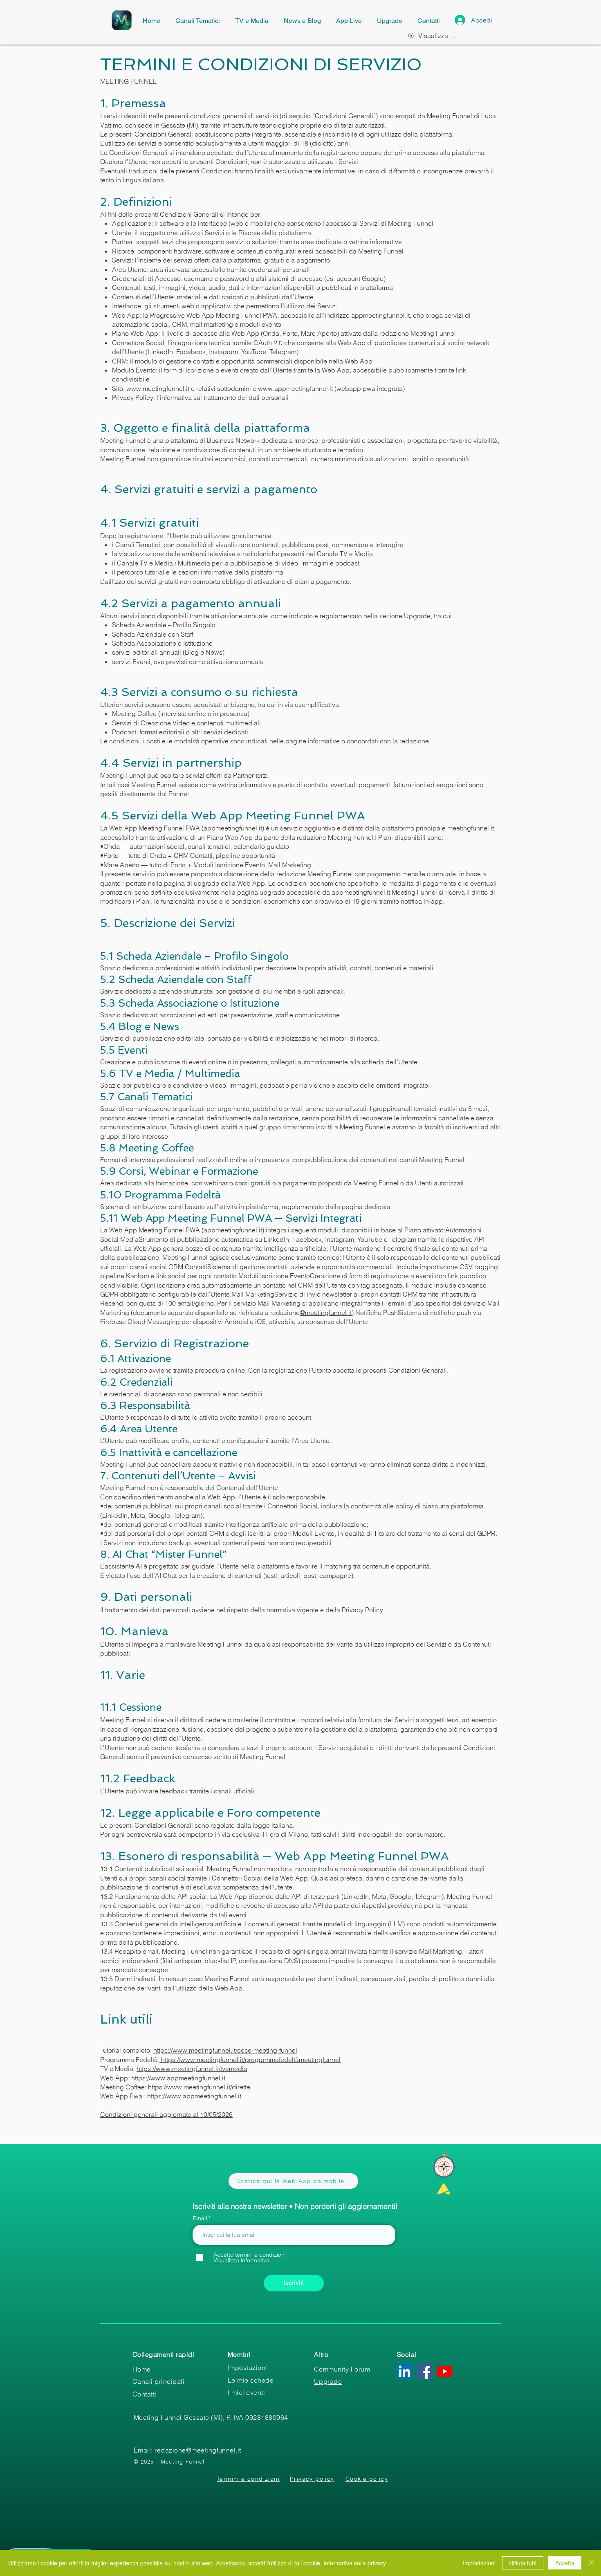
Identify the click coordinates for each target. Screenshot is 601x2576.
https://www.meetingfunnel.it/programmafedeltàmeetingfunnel (250, 2060)
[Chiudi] (591, 2563)
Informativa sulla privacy (355, 2563)
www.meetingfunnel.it (158, 388)
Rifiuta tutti (523, 2563)
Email (201, 2218)
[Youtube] (445, 2371)
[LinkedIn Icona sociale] (405, 2371)
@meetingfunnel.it (326, 1313)
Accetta (565, 2563)
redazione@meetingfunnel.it (198, 2450)
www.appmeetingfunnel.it (295, 388)
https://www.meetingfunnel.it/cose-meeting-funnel (225, 2050)
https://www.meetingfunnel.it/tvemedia (192, 2069)
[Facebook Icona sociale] (425, 2371)
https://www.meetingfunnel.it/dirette (199, 2087)
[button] (241, 2260)
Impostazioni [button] (479, 2563)
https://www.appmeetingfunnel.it (178, 2078)
